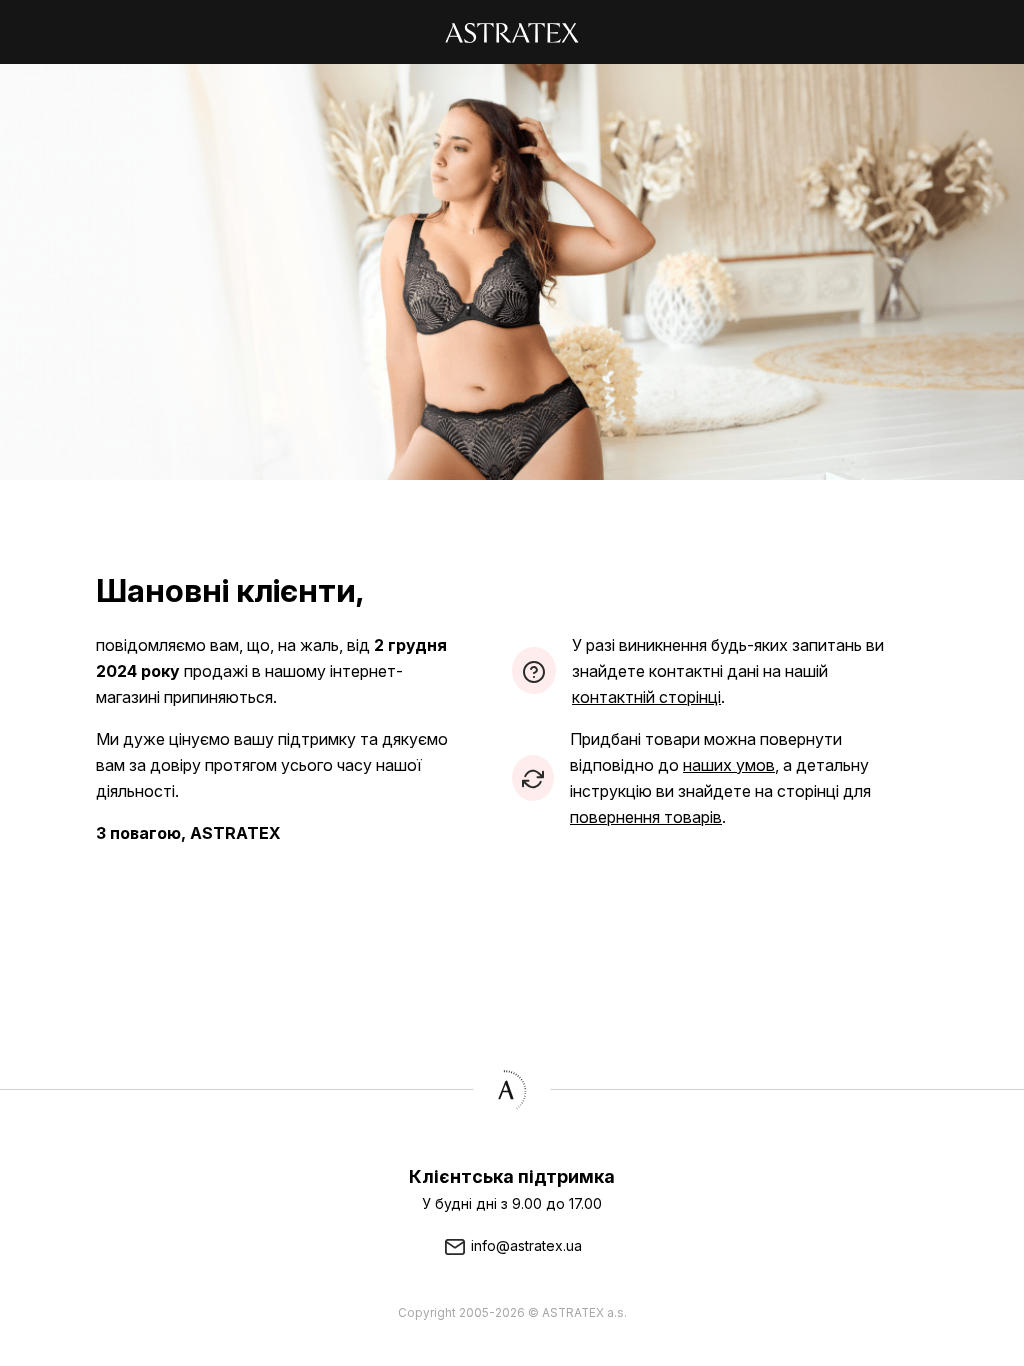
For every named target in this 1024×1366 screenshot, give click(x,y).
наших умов (729, 765)
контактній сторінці (646, 697)
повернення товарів (646, 817)
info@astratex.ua (524, 1245)
